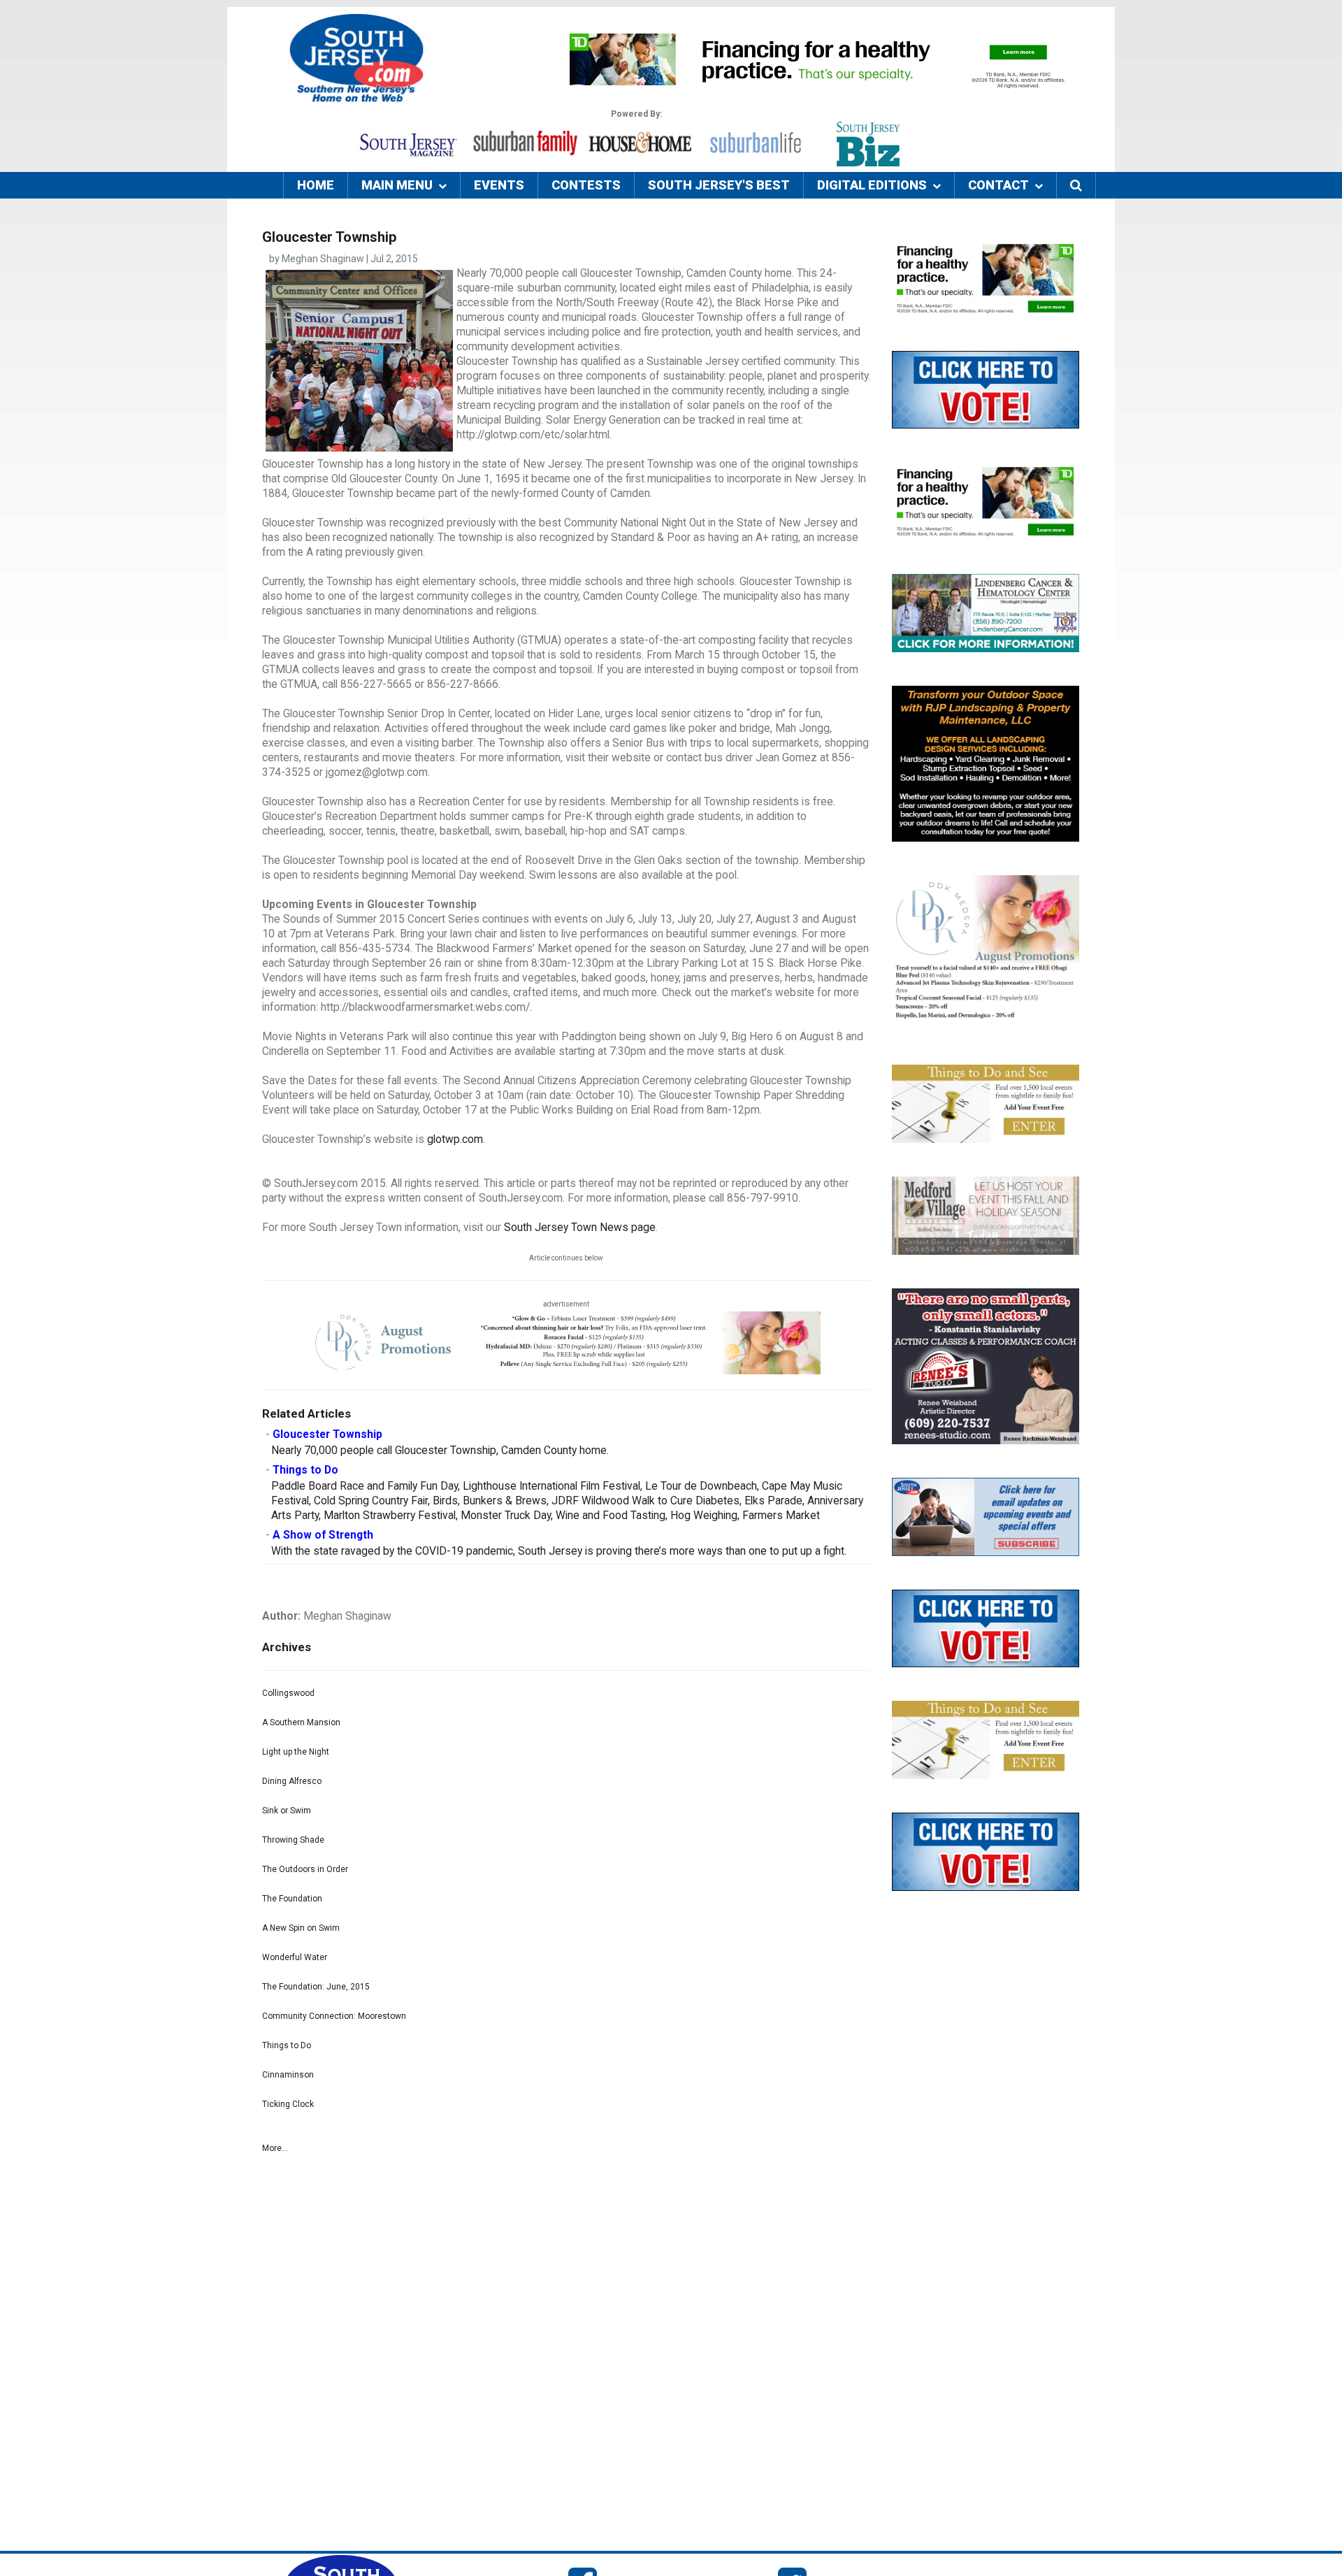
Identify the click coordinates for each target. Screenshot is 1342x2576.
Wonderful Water (295, 1957)
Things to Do (305, 1470)
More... (275, 2148)
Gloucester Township (327, 1434)
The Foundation (292, 1899)
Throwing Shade (293, 1840)
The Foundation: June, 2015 (316, 1987)
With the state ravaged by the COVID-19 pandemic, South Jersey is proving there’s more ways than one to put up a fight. (559, 1551)
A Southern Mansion (301, 1722)
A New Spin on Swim (301, 1928)
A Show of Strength (323, 1535)
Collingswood (288, 1693)
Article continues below (566, 1258)
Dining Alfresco (292, 1781)
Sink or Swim (287, 1811)
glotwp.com (455, 1139)
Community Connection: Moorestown (334, 2016)
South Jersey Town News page (580, 1228)
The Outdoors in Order (305, 1869)
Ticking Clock (288, 2104)
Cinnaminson (288, 2075)
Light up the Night (296, 1752)
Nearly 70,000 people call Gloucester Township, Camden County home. (440, 1451)
